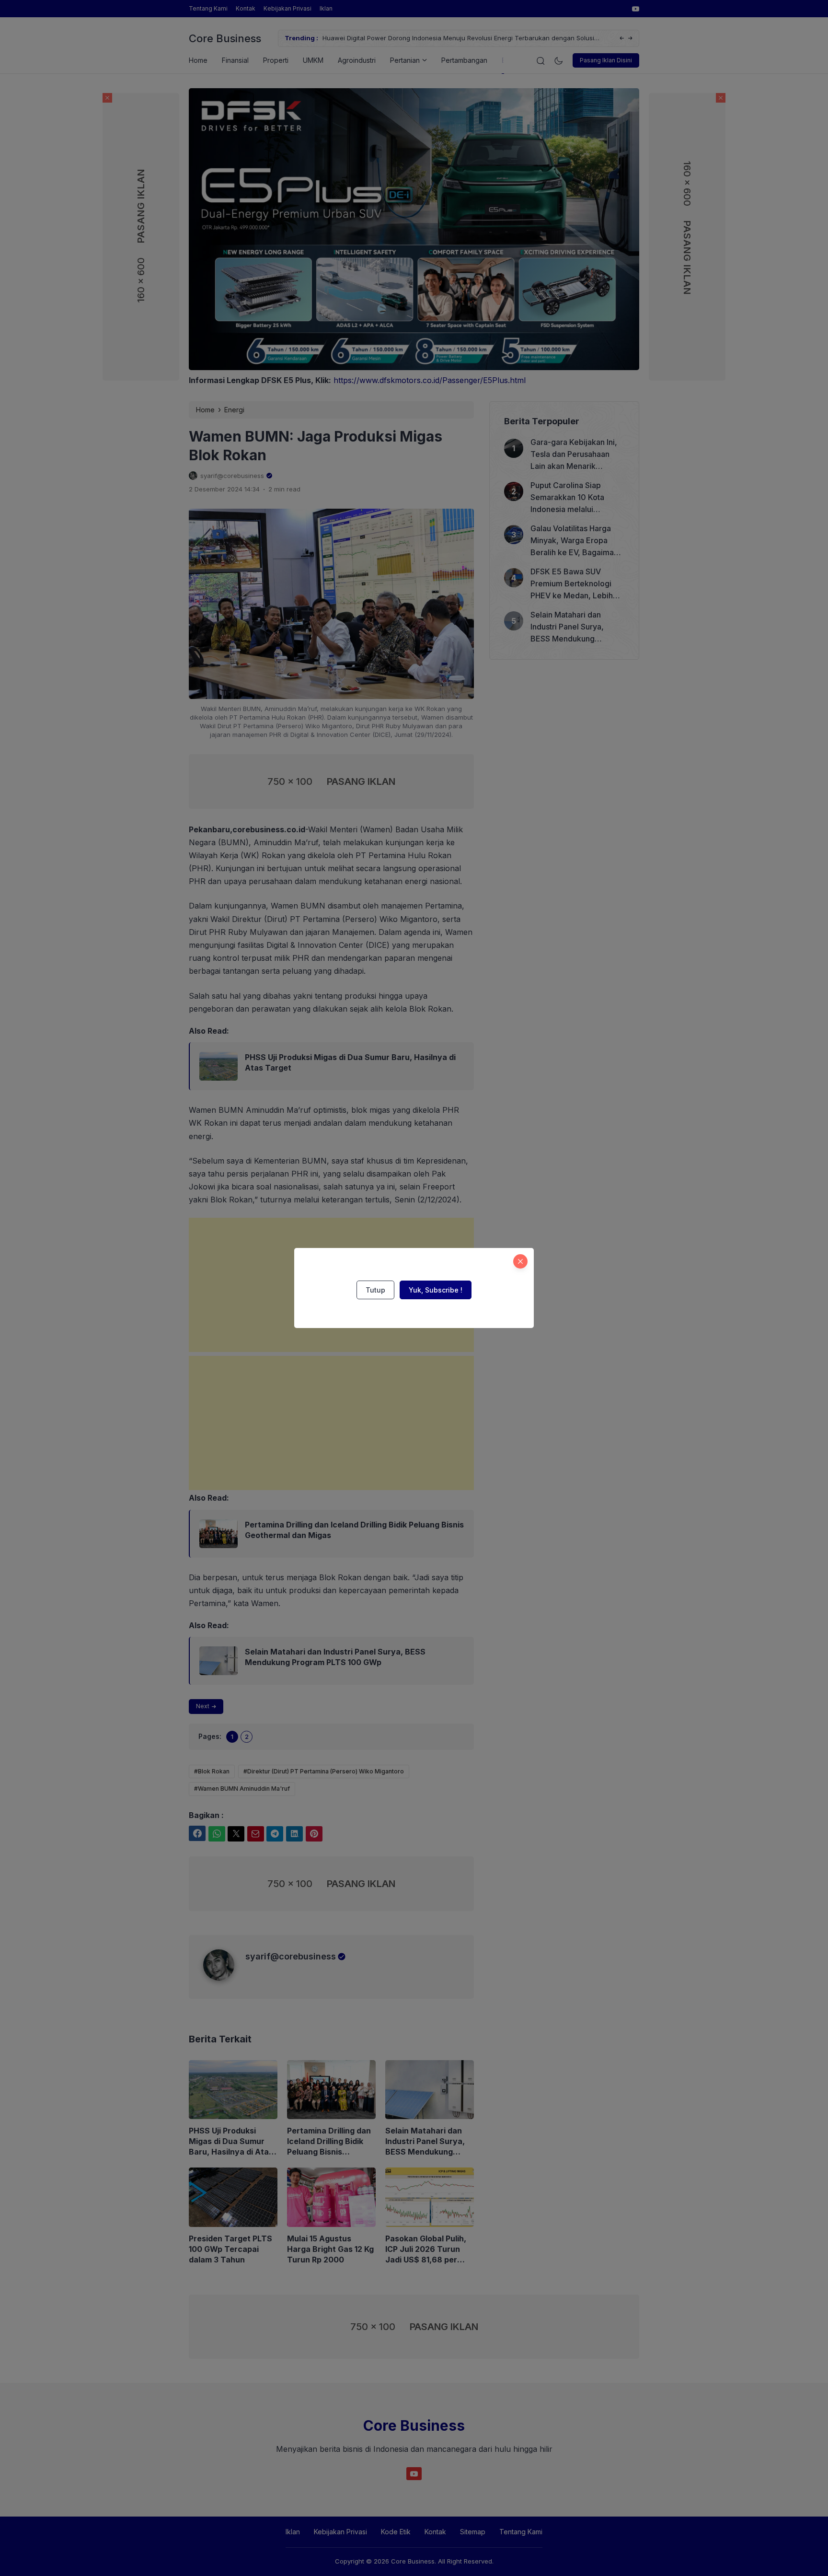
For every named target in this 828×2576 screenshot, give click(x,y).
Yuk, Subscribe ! (436, 1290)
